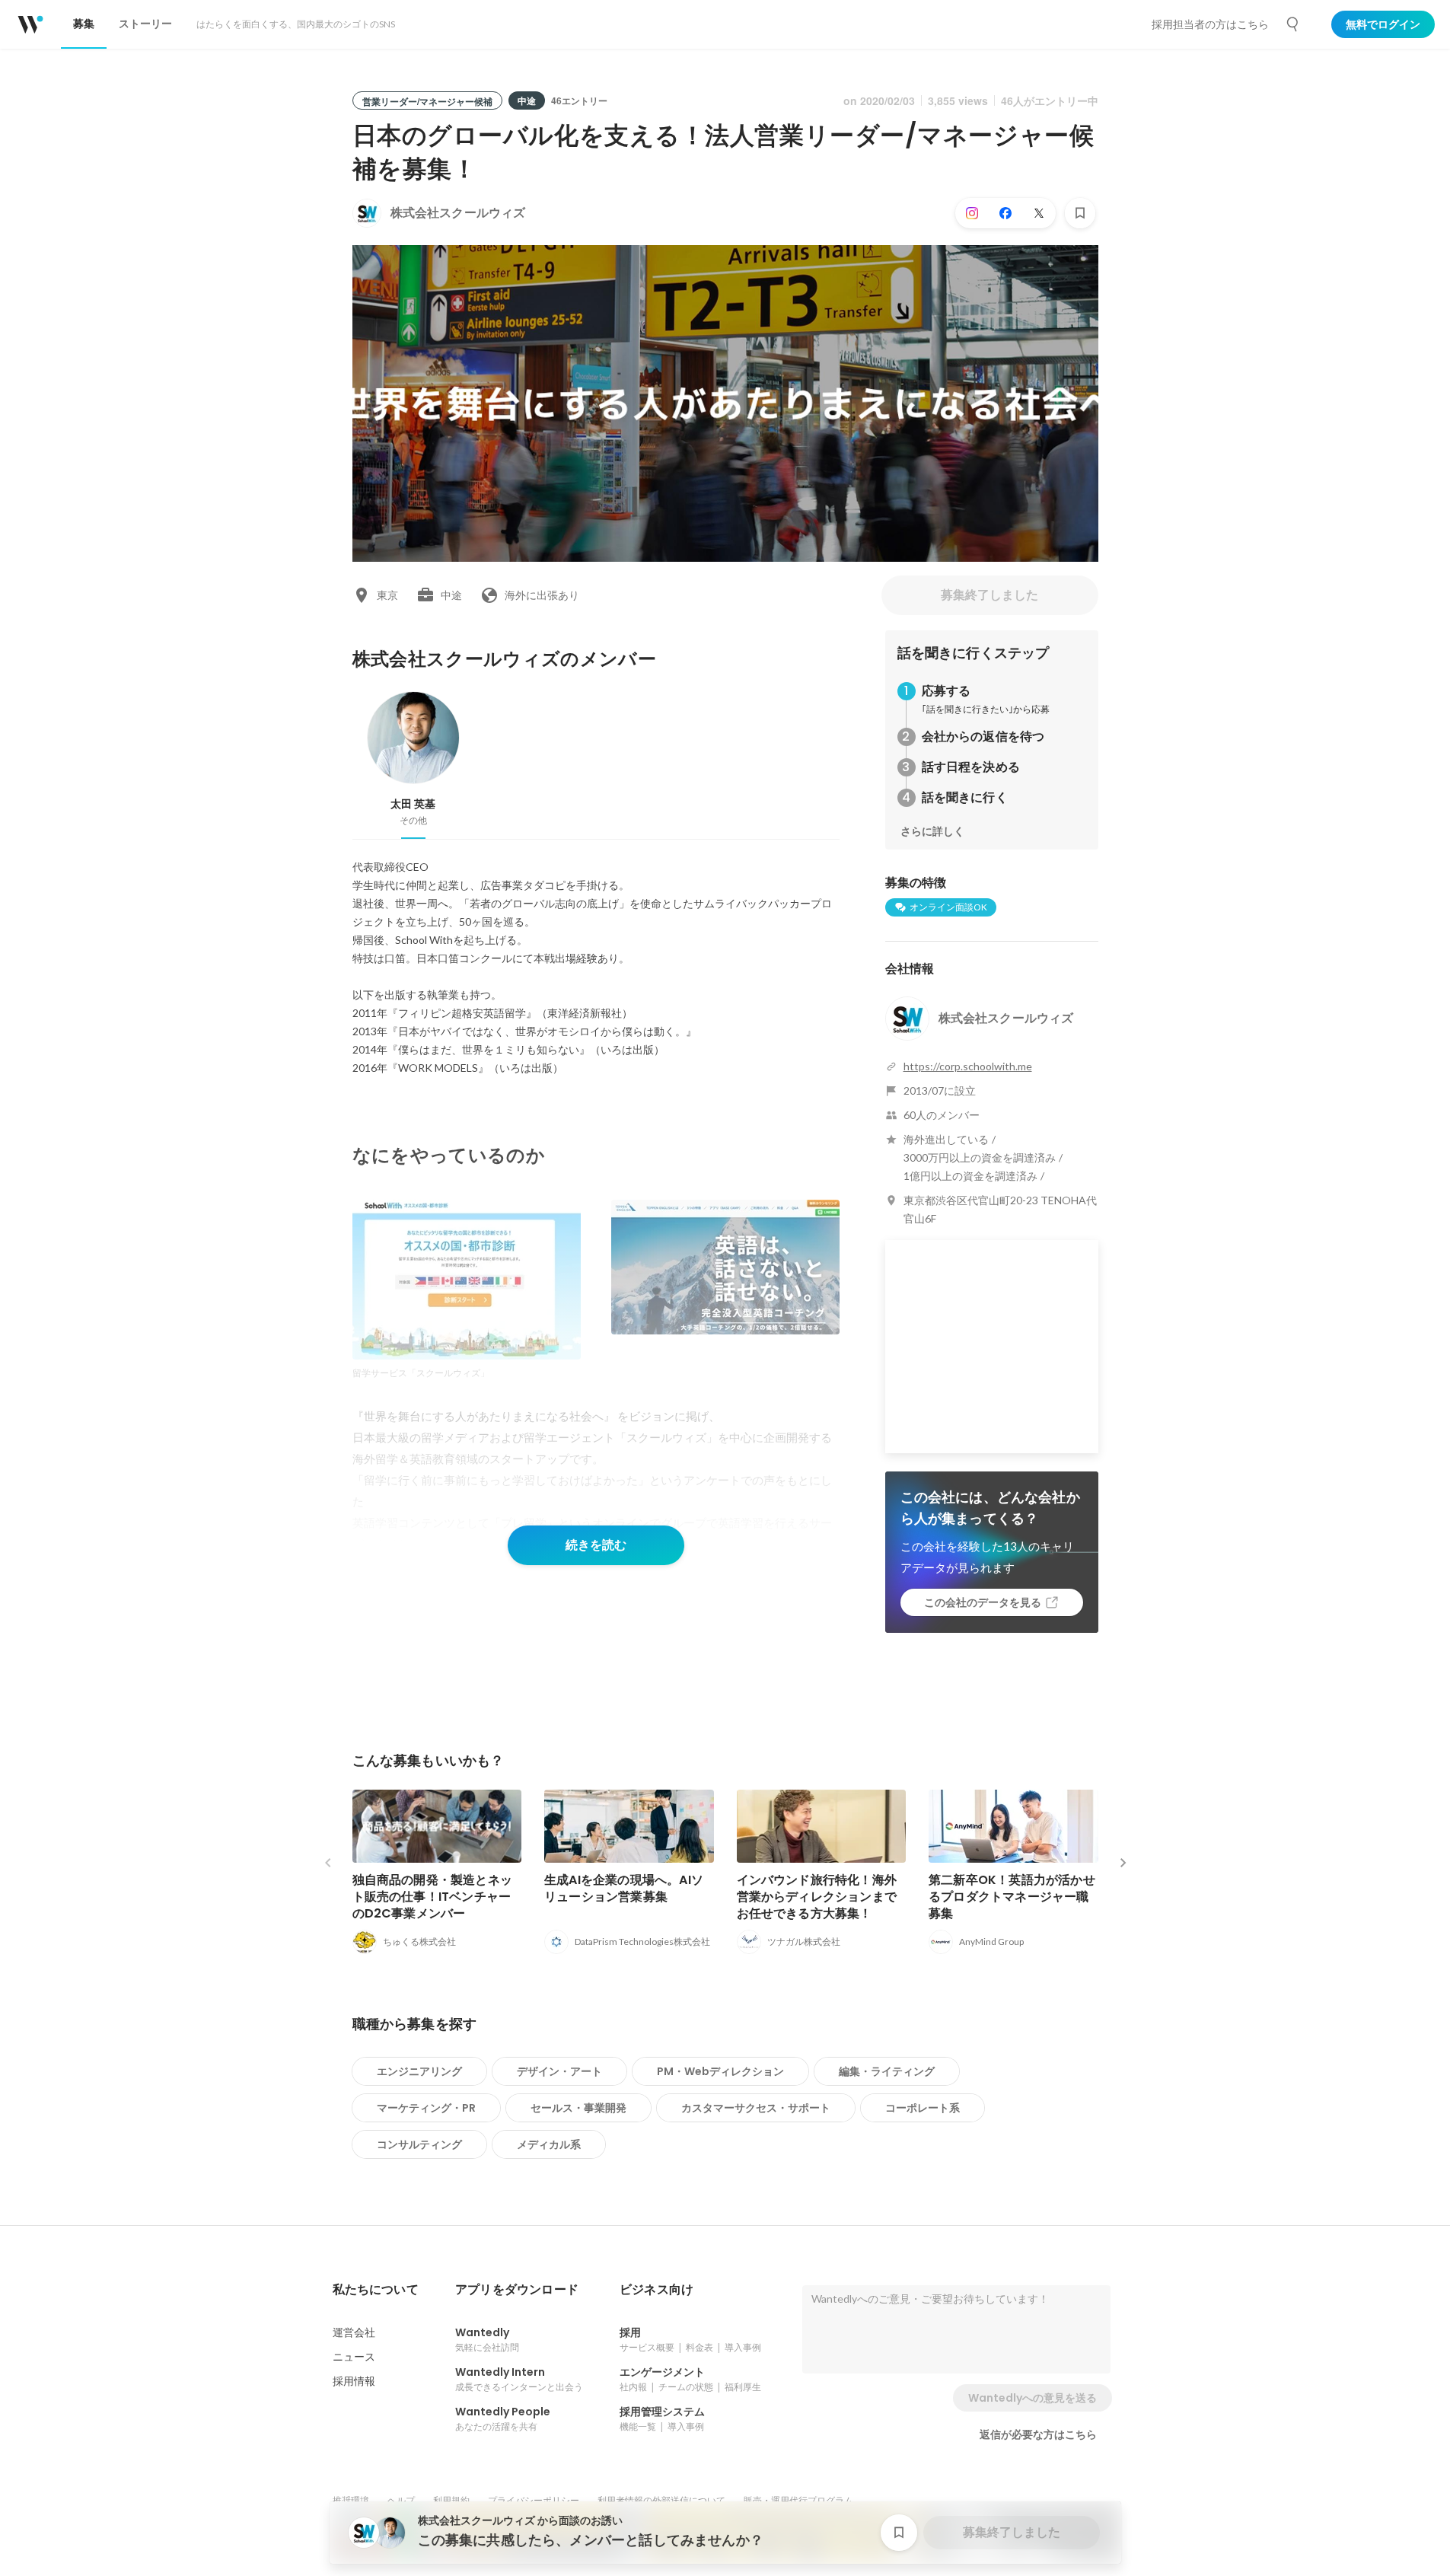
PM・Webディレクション (720, 2071)
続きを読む (596, 1545)
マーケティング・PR (426, 2108)
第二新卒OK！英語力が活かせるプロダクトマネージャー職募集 (1012, 1897)
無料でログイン (1383, 24)
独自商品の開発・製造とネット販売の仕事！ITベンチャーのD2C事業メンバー (433, 1897)
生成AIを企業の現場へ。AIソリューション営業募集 (624, 1888)
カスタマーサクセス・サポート (756, 2108)
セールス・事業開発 (578, 2108)
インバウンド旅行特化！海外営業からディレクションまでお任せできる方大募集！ (817, 1897)
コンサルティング (419, 2144)
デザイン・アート (559, 2071)
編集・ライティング (887, 2071)
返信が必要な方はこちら (1038, 2434)
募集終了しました (990, 595)
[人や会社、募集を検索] (1293, 24)
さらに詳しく (932, 831)
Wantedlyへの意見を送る (1033, 2398)
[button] (376, 2290)
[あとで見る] (1080, 213)
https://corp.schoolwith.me (968, 1066)
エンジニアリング (419, 2071)
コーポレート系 (923, 2108)
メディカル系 (549, 2144)
